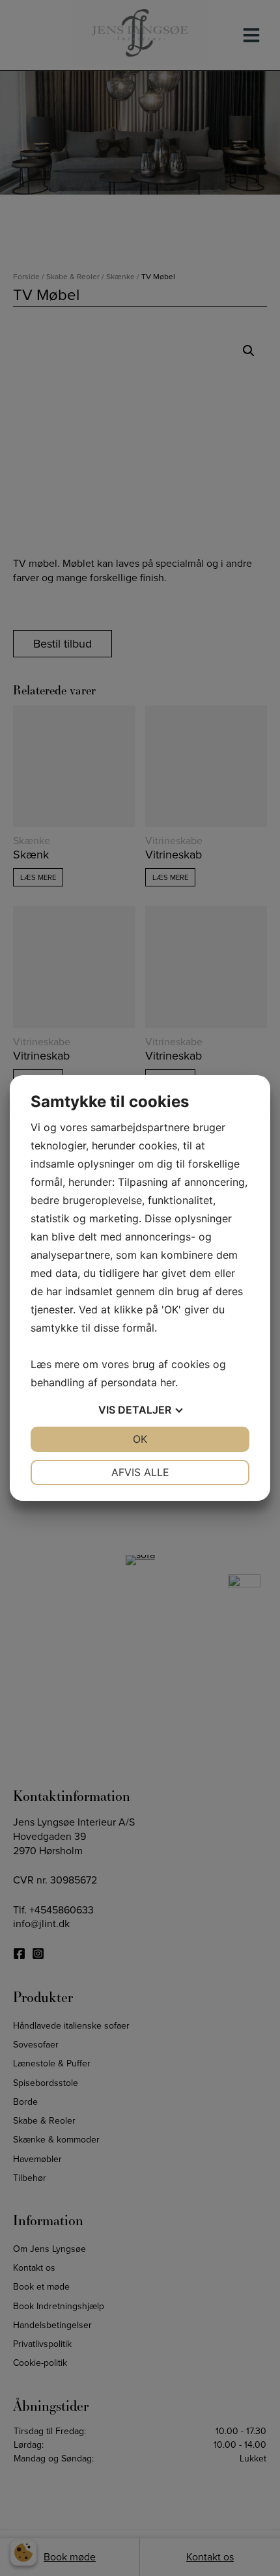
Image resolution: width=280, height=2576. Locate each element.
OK (140, 1439)
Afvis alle (140, 1472)
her (168, 1382)
